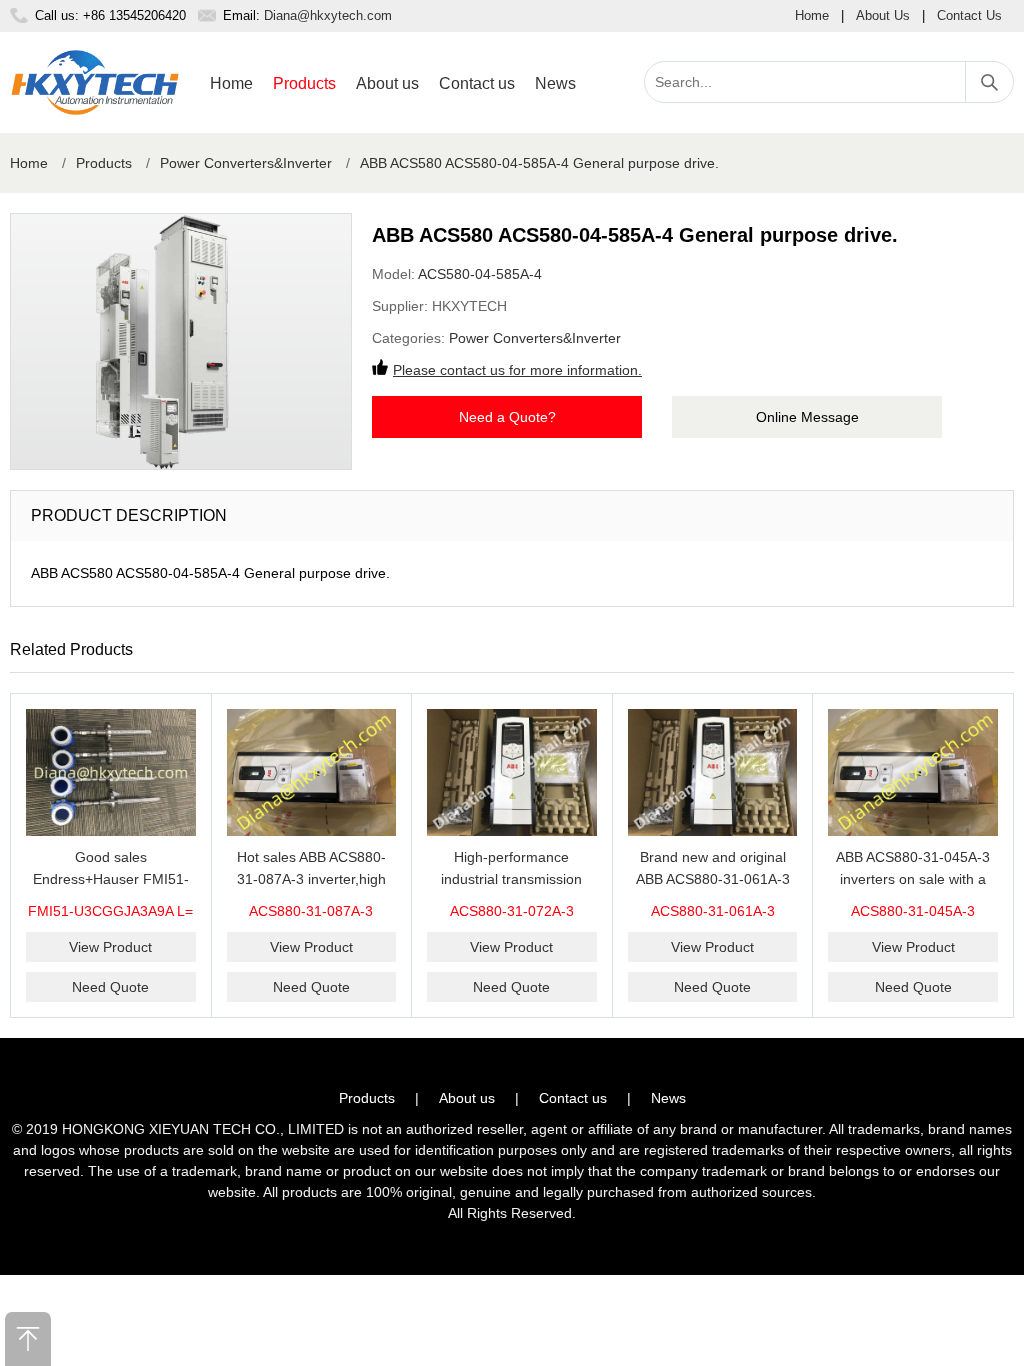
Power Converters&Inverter (246, 163)
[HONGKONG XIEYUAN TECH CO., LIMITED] (95, 82)
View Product (110, 947)
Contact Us (969, 15)
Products (304, 83)
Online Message (807, 417)
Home (812, 15)
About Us (883, 15)
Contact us (477, 83)
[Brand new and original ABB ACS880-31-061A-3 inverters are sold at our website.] (713, 772)
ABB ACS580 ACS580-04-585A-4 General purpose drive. (539, 163)
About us (387, 83)
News (555, 83)
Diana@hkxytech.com (328, 15)
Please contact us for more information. (517, 370)
